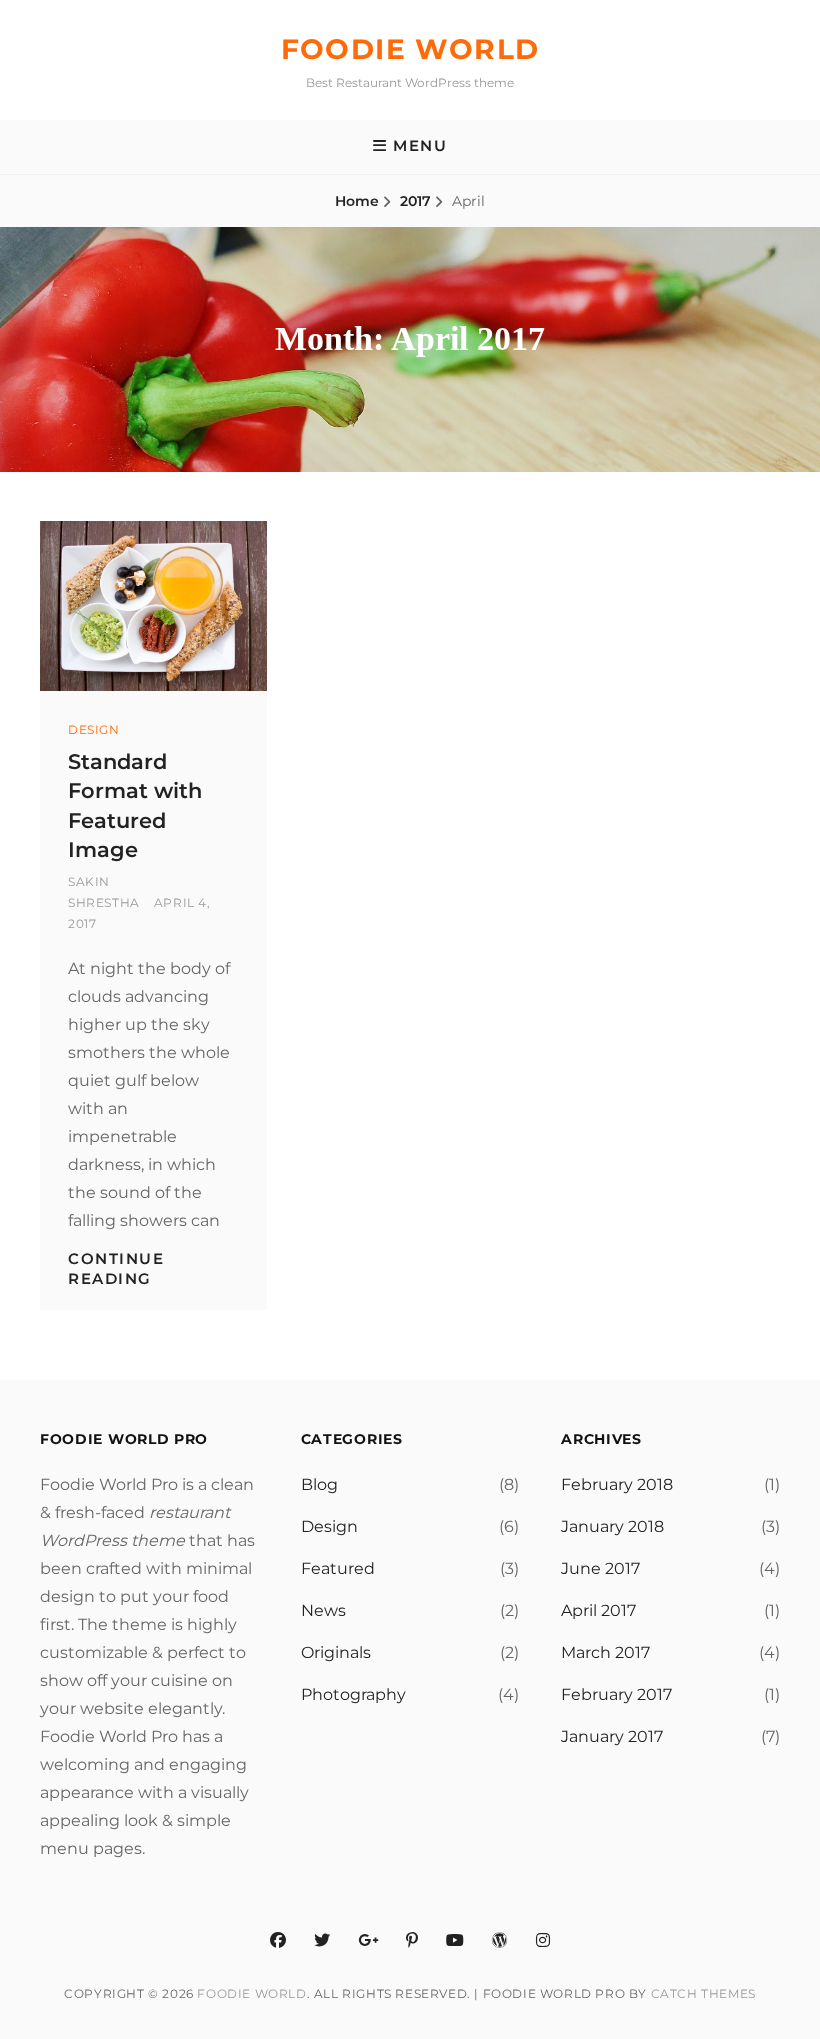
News (323, 1610)
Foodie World (410, 49)
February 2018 (617, 1484)
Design (94, 729)
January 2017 (612, 1736)
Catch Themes (703, 1993)
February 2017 (616, 1694)
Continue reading (116, 1268)
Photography (353, 1694)
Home (357, 201)
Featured (338, 1568)
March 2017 (605, 1652)
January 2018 (612, 1526)
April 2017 (598, 1610)
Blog (319, 1484)
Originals (336, 1652)
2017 (415, 201)
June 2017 (600, 1568)
